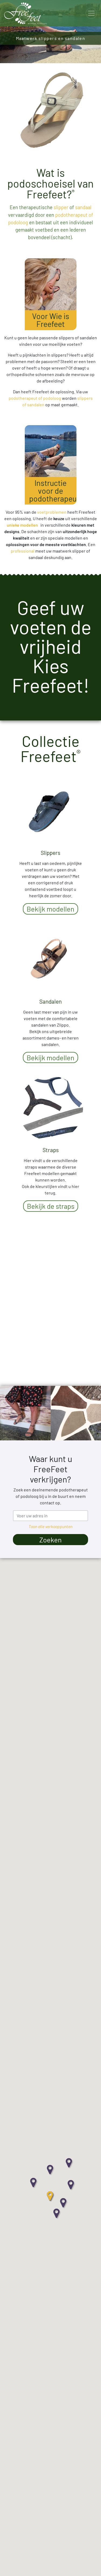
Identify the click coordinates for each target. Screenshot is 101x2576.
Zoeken (50, 1540)
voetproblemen (52, 512)
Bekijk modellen (50, 909)
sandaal (83, 207)
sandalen (36, 404)
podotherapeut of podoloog (35, 398)
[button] (64, 2203)
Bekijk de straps (51, 1206)
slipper (61, 207)
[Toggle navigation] (91, 13)
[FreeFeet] (25, 13)
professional (23, 551)
